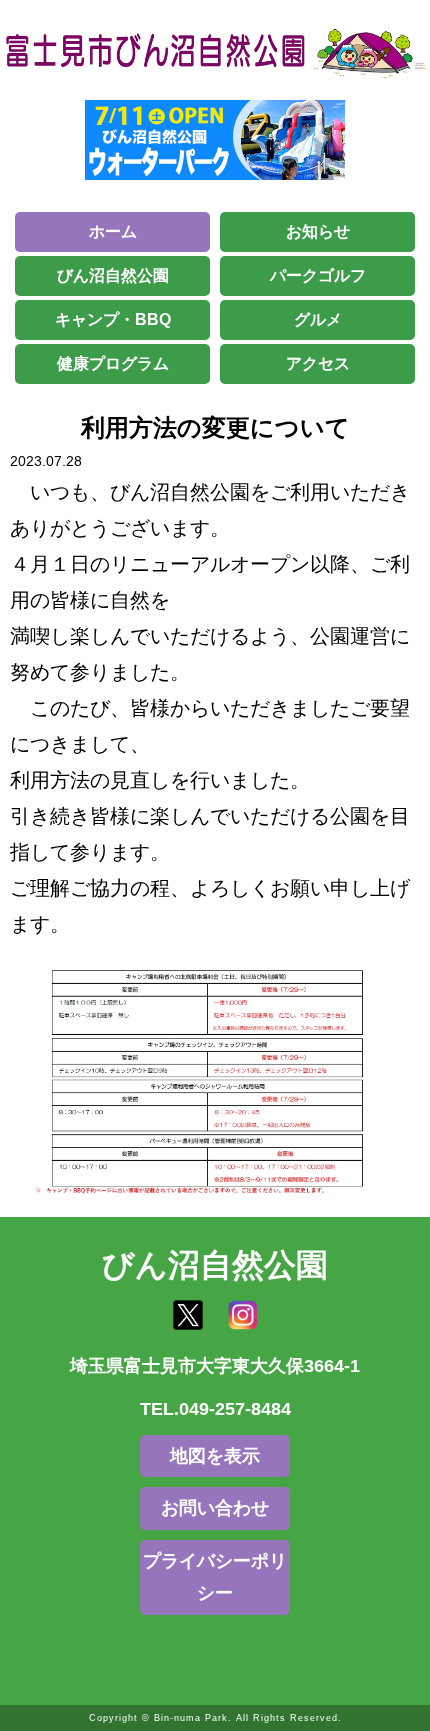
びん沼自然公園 (113, 275)
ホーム (113, 231)
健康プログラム (113, 363)
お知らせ (318, 231)
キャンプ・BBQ (113, 319)
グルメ (318, 319)
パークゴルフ (318, 275)
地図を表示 (215, 1456)
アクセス (318, 363)
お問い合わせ (215, 1508)
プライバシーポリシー (215, 1577)
